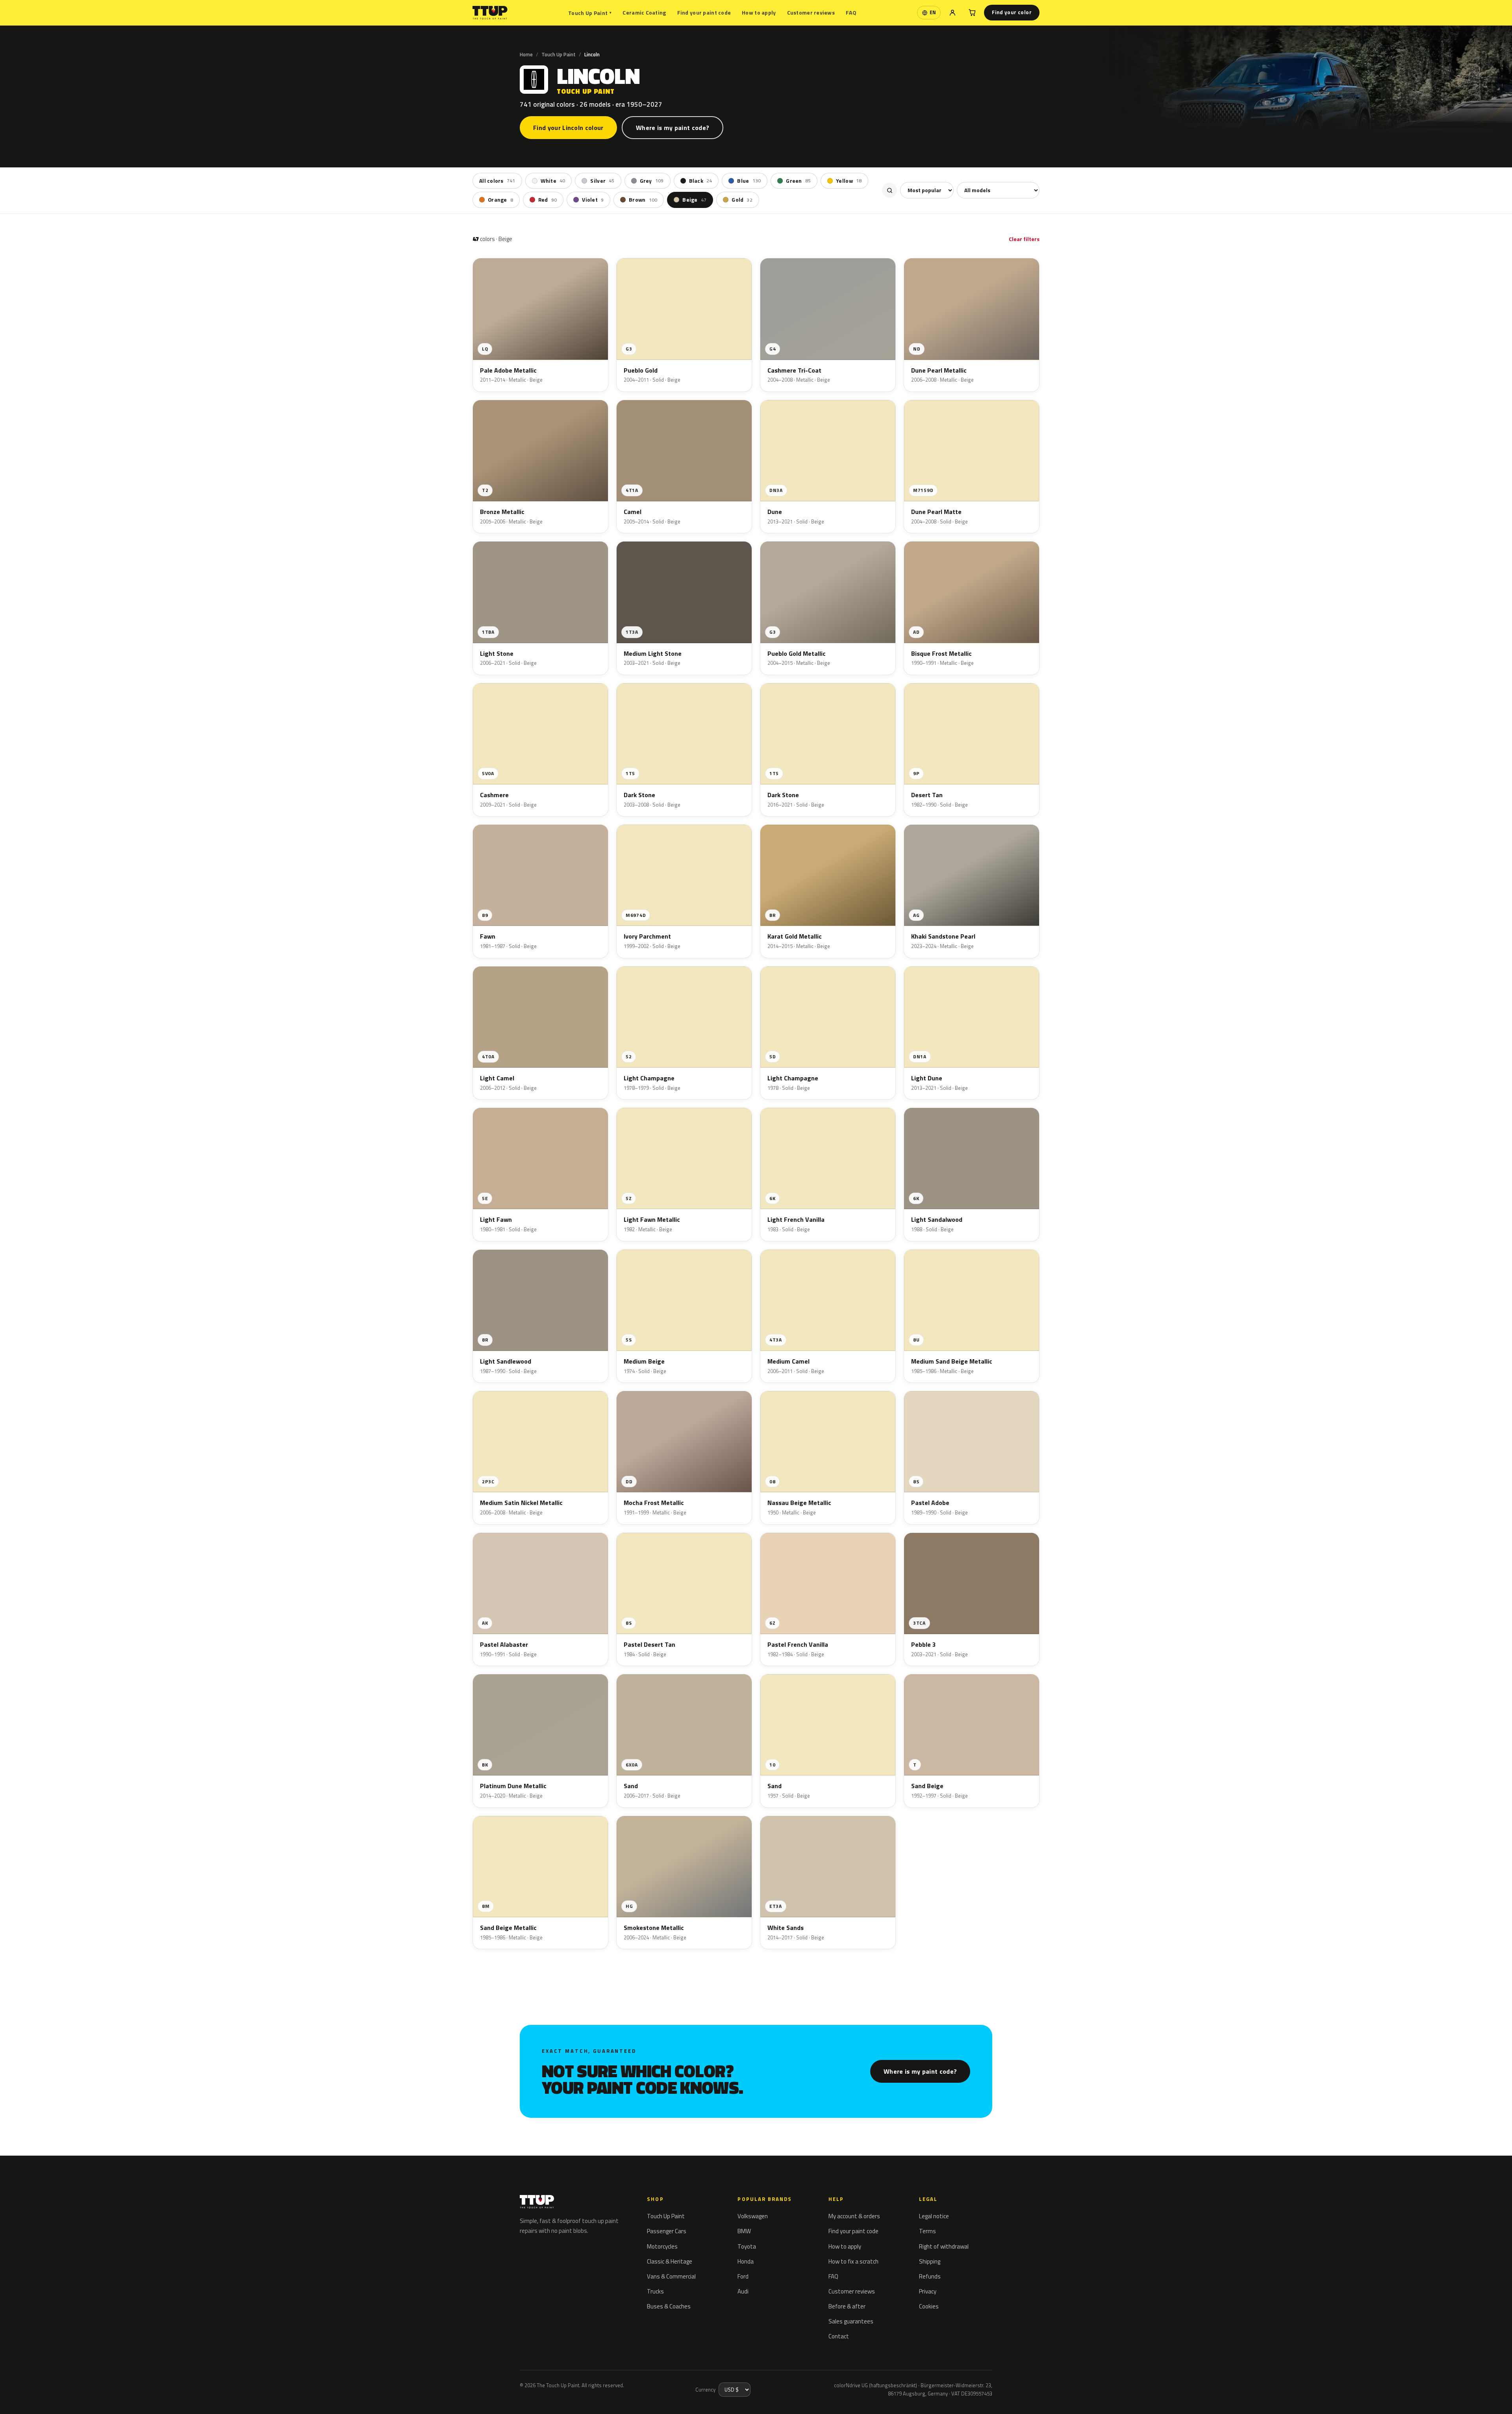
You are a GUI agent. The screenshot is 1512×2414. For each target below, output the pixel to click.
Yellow (849, 181)
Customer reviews (811, 12)
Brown (643, 200)
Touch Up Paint (590, 13)
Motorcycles (662, 2246)
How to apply (759, 12)
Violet (593, 200)
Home (526, 54)
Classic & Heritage (670, 2261)
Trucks (655, 2291)
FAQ (851, 12)
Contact (839, 2336)
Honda (746, 2261)
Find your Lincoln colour (568, 128)
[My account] (952, 13)
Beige (694, 200)
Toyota (747, 2246)
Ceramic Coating (644, 12)
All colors (497, 181)
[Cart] (972, 13)
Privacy (928, 2291)
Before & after (847, 2306)
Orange (500, 200)
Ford (743, 2276)
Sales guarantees (851, 2321)
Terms (927, 2231)
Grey (652, 181)
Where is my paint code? (673, 128)
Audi (743, 2291)
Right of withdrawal (944, 2246)
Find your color (1012, 12)
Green (798, 181)
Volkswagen (753, 2216)
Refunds (930, 2276)
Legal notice (934, 2216)
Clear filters (1024, 239)
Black (701, 181)
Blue (749, 181)
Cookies (929, 2306)
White (553, 181)
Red (548, 200)
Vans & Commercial (671, 2276)
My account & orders (854, 2216)
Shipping (930, 2261)
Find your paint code (704, 12)
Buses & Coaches (669, 2306)
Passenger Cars (667, 2231)
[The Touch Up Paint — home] (490, 13)
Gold (742, 200)
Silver (602, 181)
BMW (744, 2231)
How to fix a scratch (853, 2261)
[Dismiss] (109, 2388)
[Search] (889, 190)
